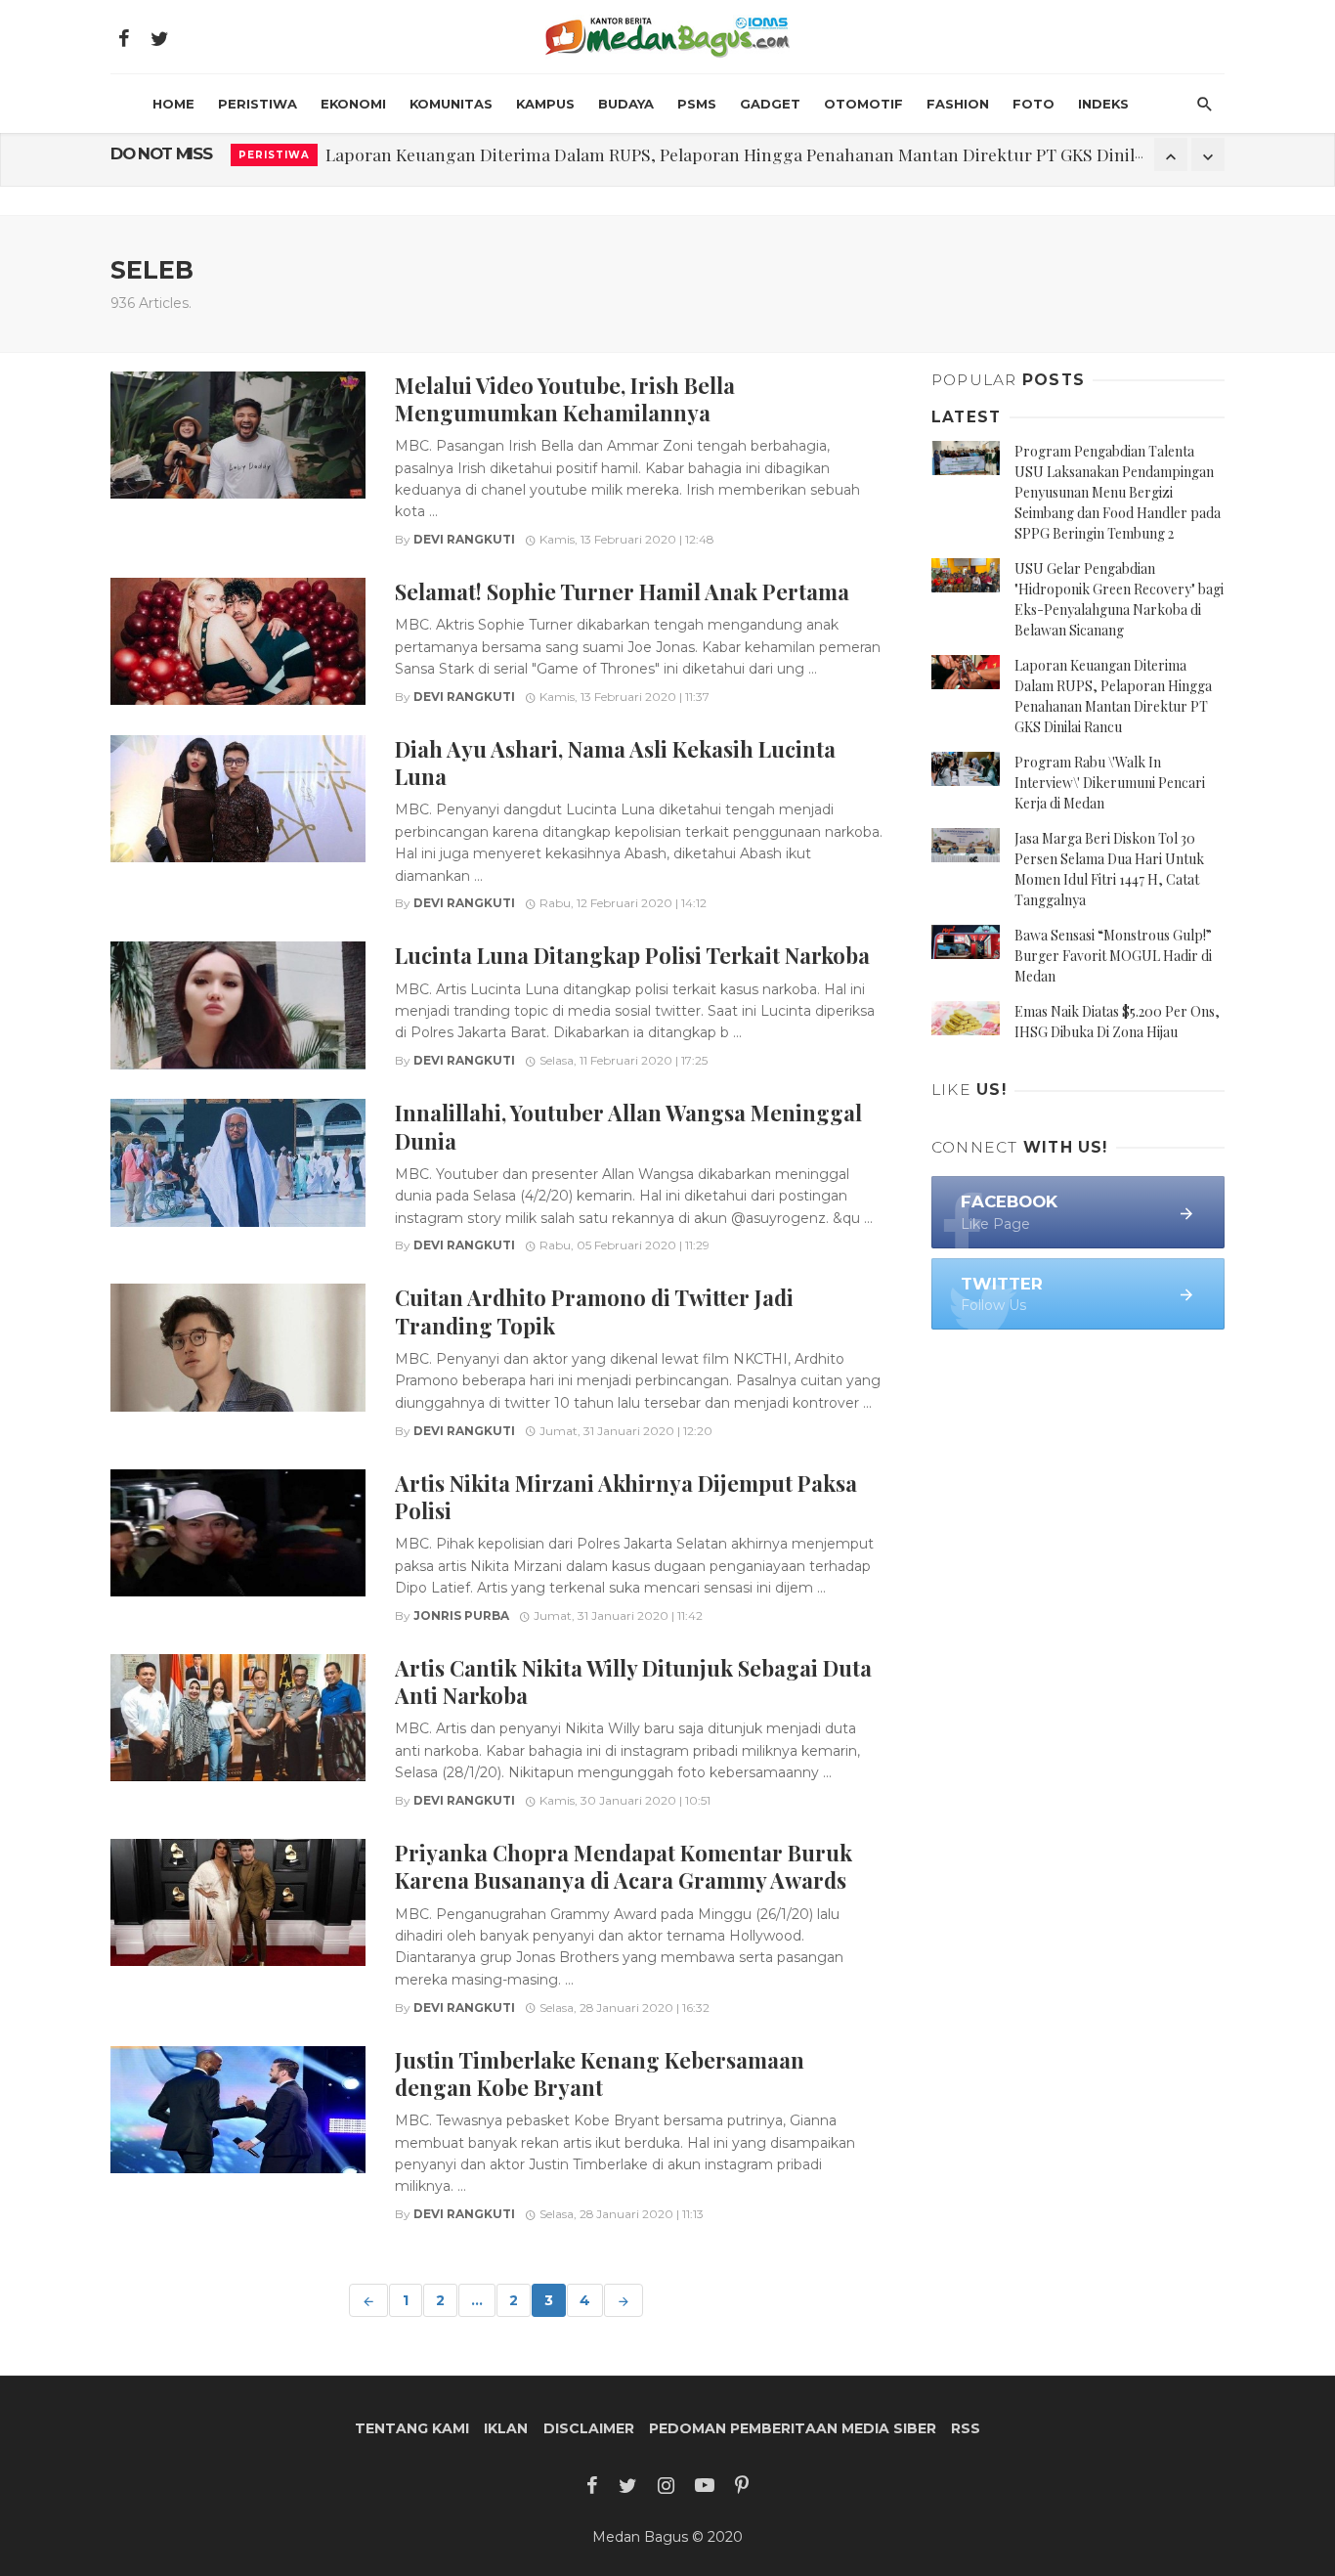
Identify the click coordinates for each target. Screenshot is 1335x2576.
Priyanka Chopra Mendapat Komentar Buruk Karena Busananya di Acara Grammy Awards (624, 1866)
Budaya (626, 104)
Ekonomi (353, 104)
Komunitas (451, 104)
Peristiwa (258, 104)
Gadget (770, 104)
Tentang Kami (412, 2428)
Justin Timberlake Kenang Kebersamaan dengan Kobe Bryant (600, 2073)
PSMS (697, 104)
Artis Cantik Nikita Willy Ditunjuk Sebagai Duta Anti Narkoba (633, 1681)
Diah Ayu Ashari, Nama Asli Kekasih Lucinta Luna (615, 762)
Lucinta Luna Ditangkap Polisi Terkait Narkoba (632, 955)
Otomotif (863, 104)
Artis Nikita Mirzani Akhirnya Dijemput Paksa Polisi (626, 1496)
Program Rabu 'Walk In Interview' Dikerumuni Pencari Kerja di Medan (599, 154)
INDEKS (1103, 104)
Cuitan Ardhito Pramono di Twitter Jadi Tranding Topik (594, 1310)
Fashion (958, 104)
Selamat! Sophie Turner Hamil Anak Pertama (622, 591)
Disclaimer (589, 2428)
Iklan (506, 2428)
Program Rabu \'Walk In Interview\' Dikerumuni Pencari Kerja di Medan (1110, 783)
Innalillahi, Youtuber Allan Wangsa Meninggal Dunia (628, 1126)
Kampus (545, 104)
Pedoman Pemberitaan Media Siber (793, 2428)
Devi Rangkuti (464, 539)
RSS (966, 2428)
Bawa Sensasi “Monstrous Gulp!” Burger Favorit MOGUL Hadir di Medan (1113, 956)
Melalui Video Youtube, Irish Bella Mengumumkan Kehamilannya (565, 398)
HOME (173, 104)
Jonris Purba (461, 1615)
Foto (1034, 104)
